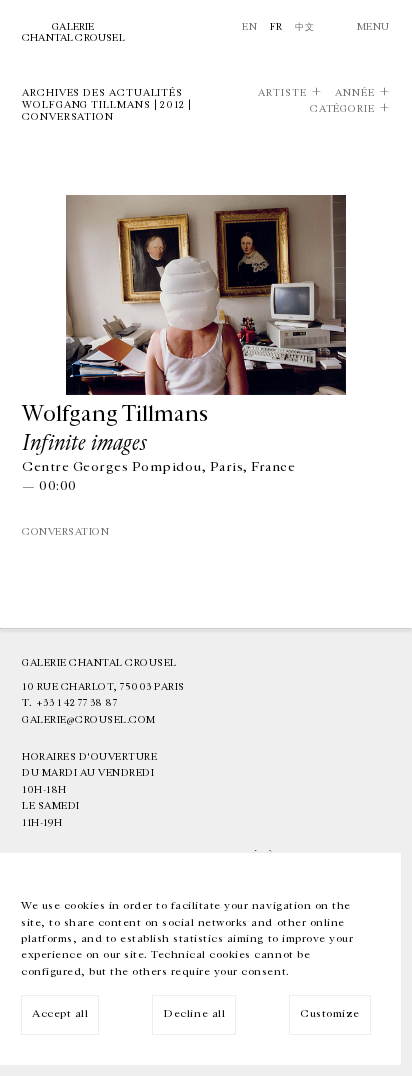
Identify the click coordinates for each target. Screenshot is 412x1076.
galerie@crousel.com (89, 720)
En (249, 27)
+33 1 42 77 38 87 (77, 703)
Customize (330, 1013)
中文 (304, 27)
